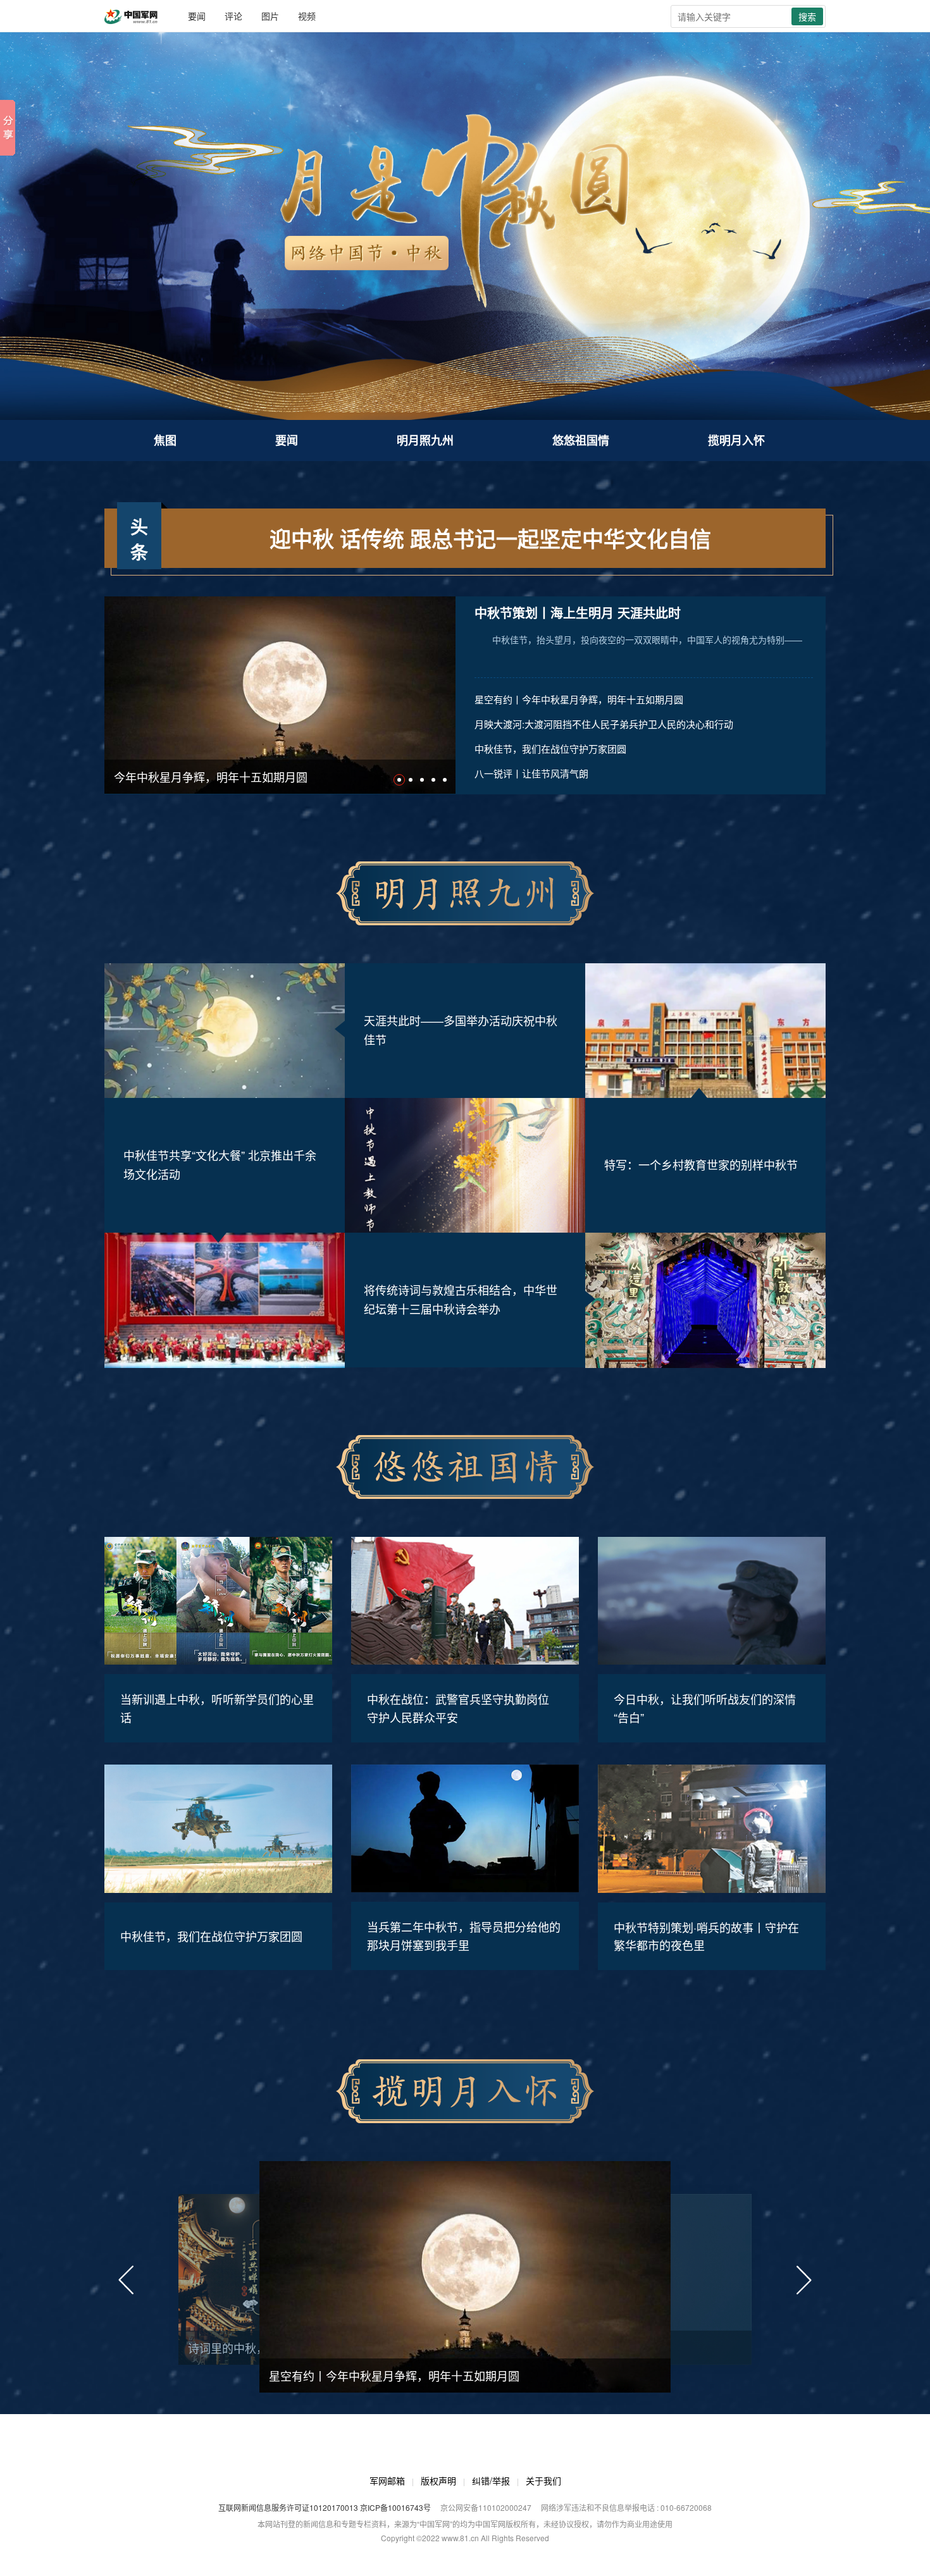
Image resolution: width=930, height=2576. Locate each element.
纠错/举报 (491, 2480)
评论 (233, 16)
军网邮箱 (387, 2480)
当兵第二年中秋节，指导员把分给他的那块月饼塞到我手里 (464, 1936)
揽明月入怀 (736, 440)
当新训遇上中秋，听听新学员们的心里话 (217, 1708)
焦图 (165, 440)
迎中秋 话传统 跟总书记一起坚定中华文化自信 (490, 538)
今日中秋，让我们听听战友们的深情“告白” (705, 1708)
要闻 (197, 16)
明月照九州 (425, 440)
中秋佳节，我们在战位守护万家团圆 (550, 749)
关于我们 (543, 2480)
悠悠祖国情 (581, 440)
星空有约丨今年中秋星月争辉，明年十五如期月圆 (579, 699)
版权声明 (438, 2480)
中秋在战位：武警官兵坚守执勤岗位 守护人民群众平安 (458, 1708)
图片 (270, 16)
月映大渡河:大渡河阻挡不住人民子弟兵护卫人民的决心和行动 (604, 724)
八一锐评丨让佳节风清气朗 (531, 773)
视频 (307, 16)
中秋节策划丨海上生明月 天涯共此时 (578, 613)
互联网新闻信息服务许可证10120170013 (288, 2507)
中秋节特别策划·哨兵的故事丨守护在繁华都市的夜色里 (706, 1936)
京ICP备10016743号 (395, 2507)
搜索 (807, 16)
